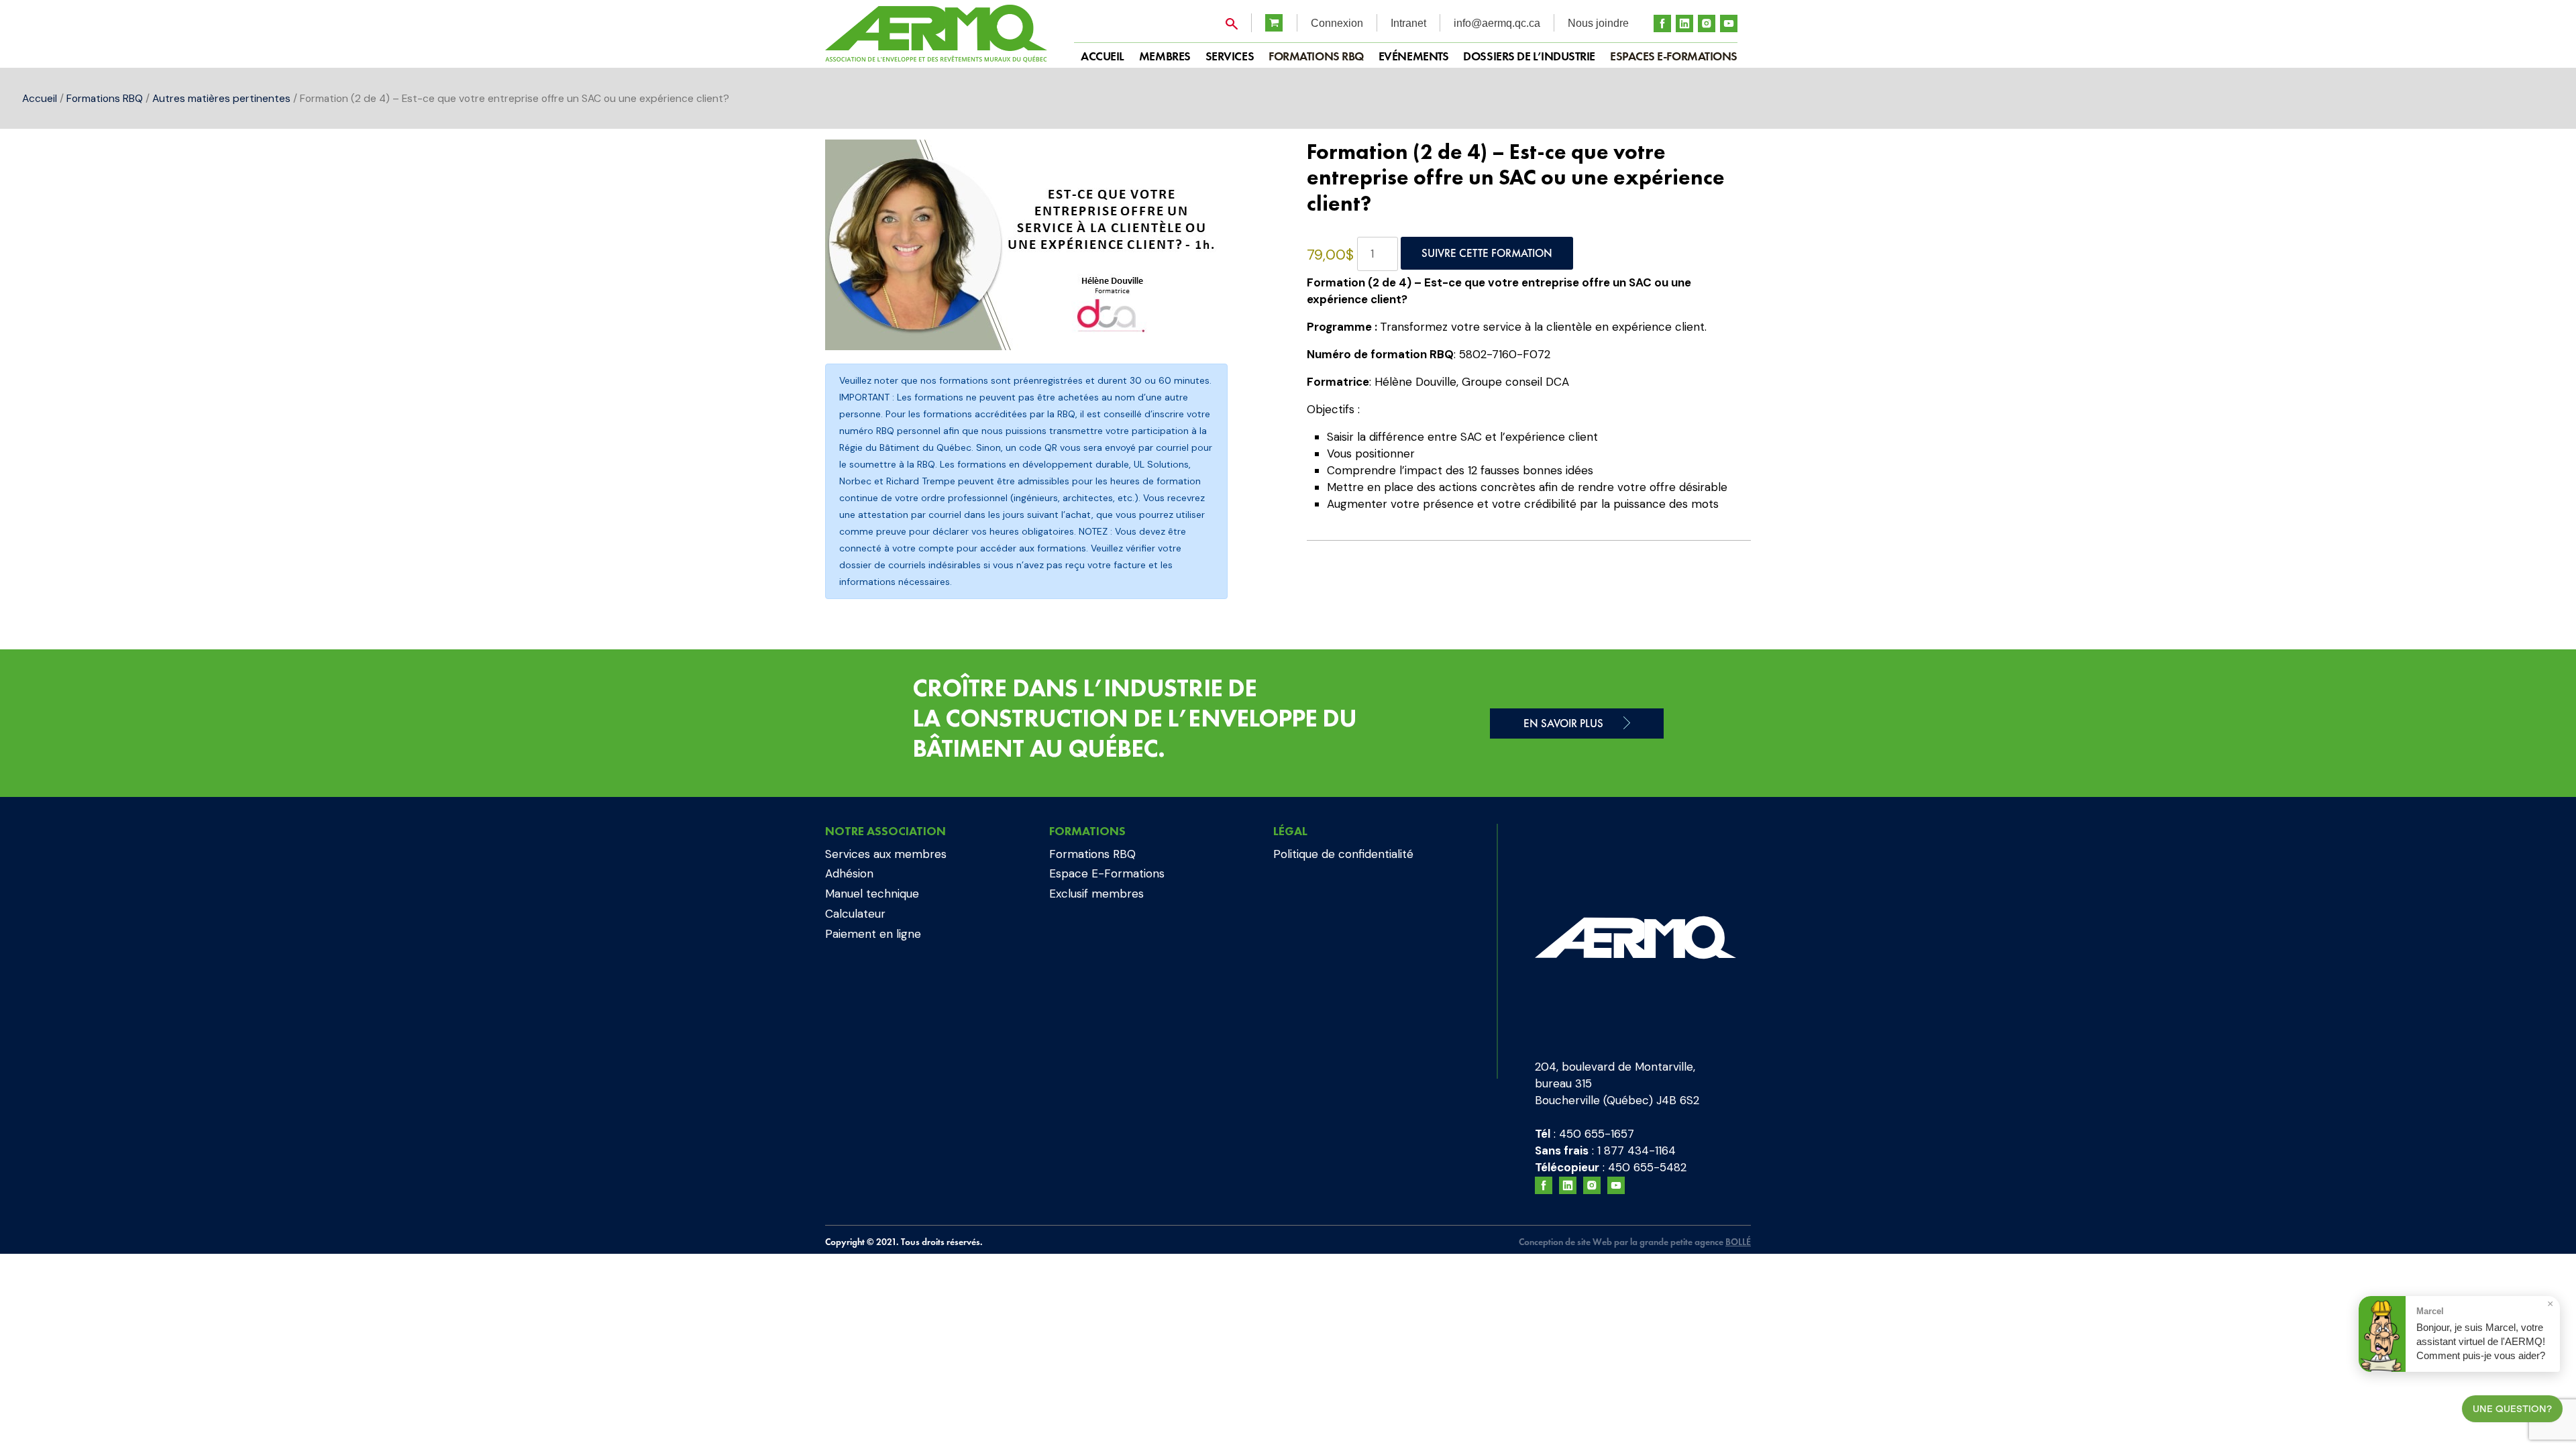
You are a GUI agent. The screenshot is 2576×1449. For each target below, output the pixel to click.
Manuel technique (872, 894)
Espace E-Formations (1107, 873)
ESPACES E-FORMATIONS (1674, 56)
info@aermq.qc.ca (1497, 23)
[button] (1246, 163)
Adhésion (849, 873)
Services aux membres (886, 854)
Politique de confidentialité (1343, 854)
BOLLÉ (1738, 1242)
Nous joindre (1598, 23)
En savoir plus (1563, 723)
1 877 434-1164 (1636, 1150)
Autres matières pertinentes (221, 98)
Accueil (40, 98)
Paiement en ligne (873, 934)
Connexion (1337, 23)
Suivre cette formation (1487, 253)
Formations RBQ (1316, 56)
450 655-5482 (1647, 1167)
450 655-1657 (1597, 1134)
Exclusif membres (1096, 894)
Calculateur (855, 914)
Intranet (1408, 23)
